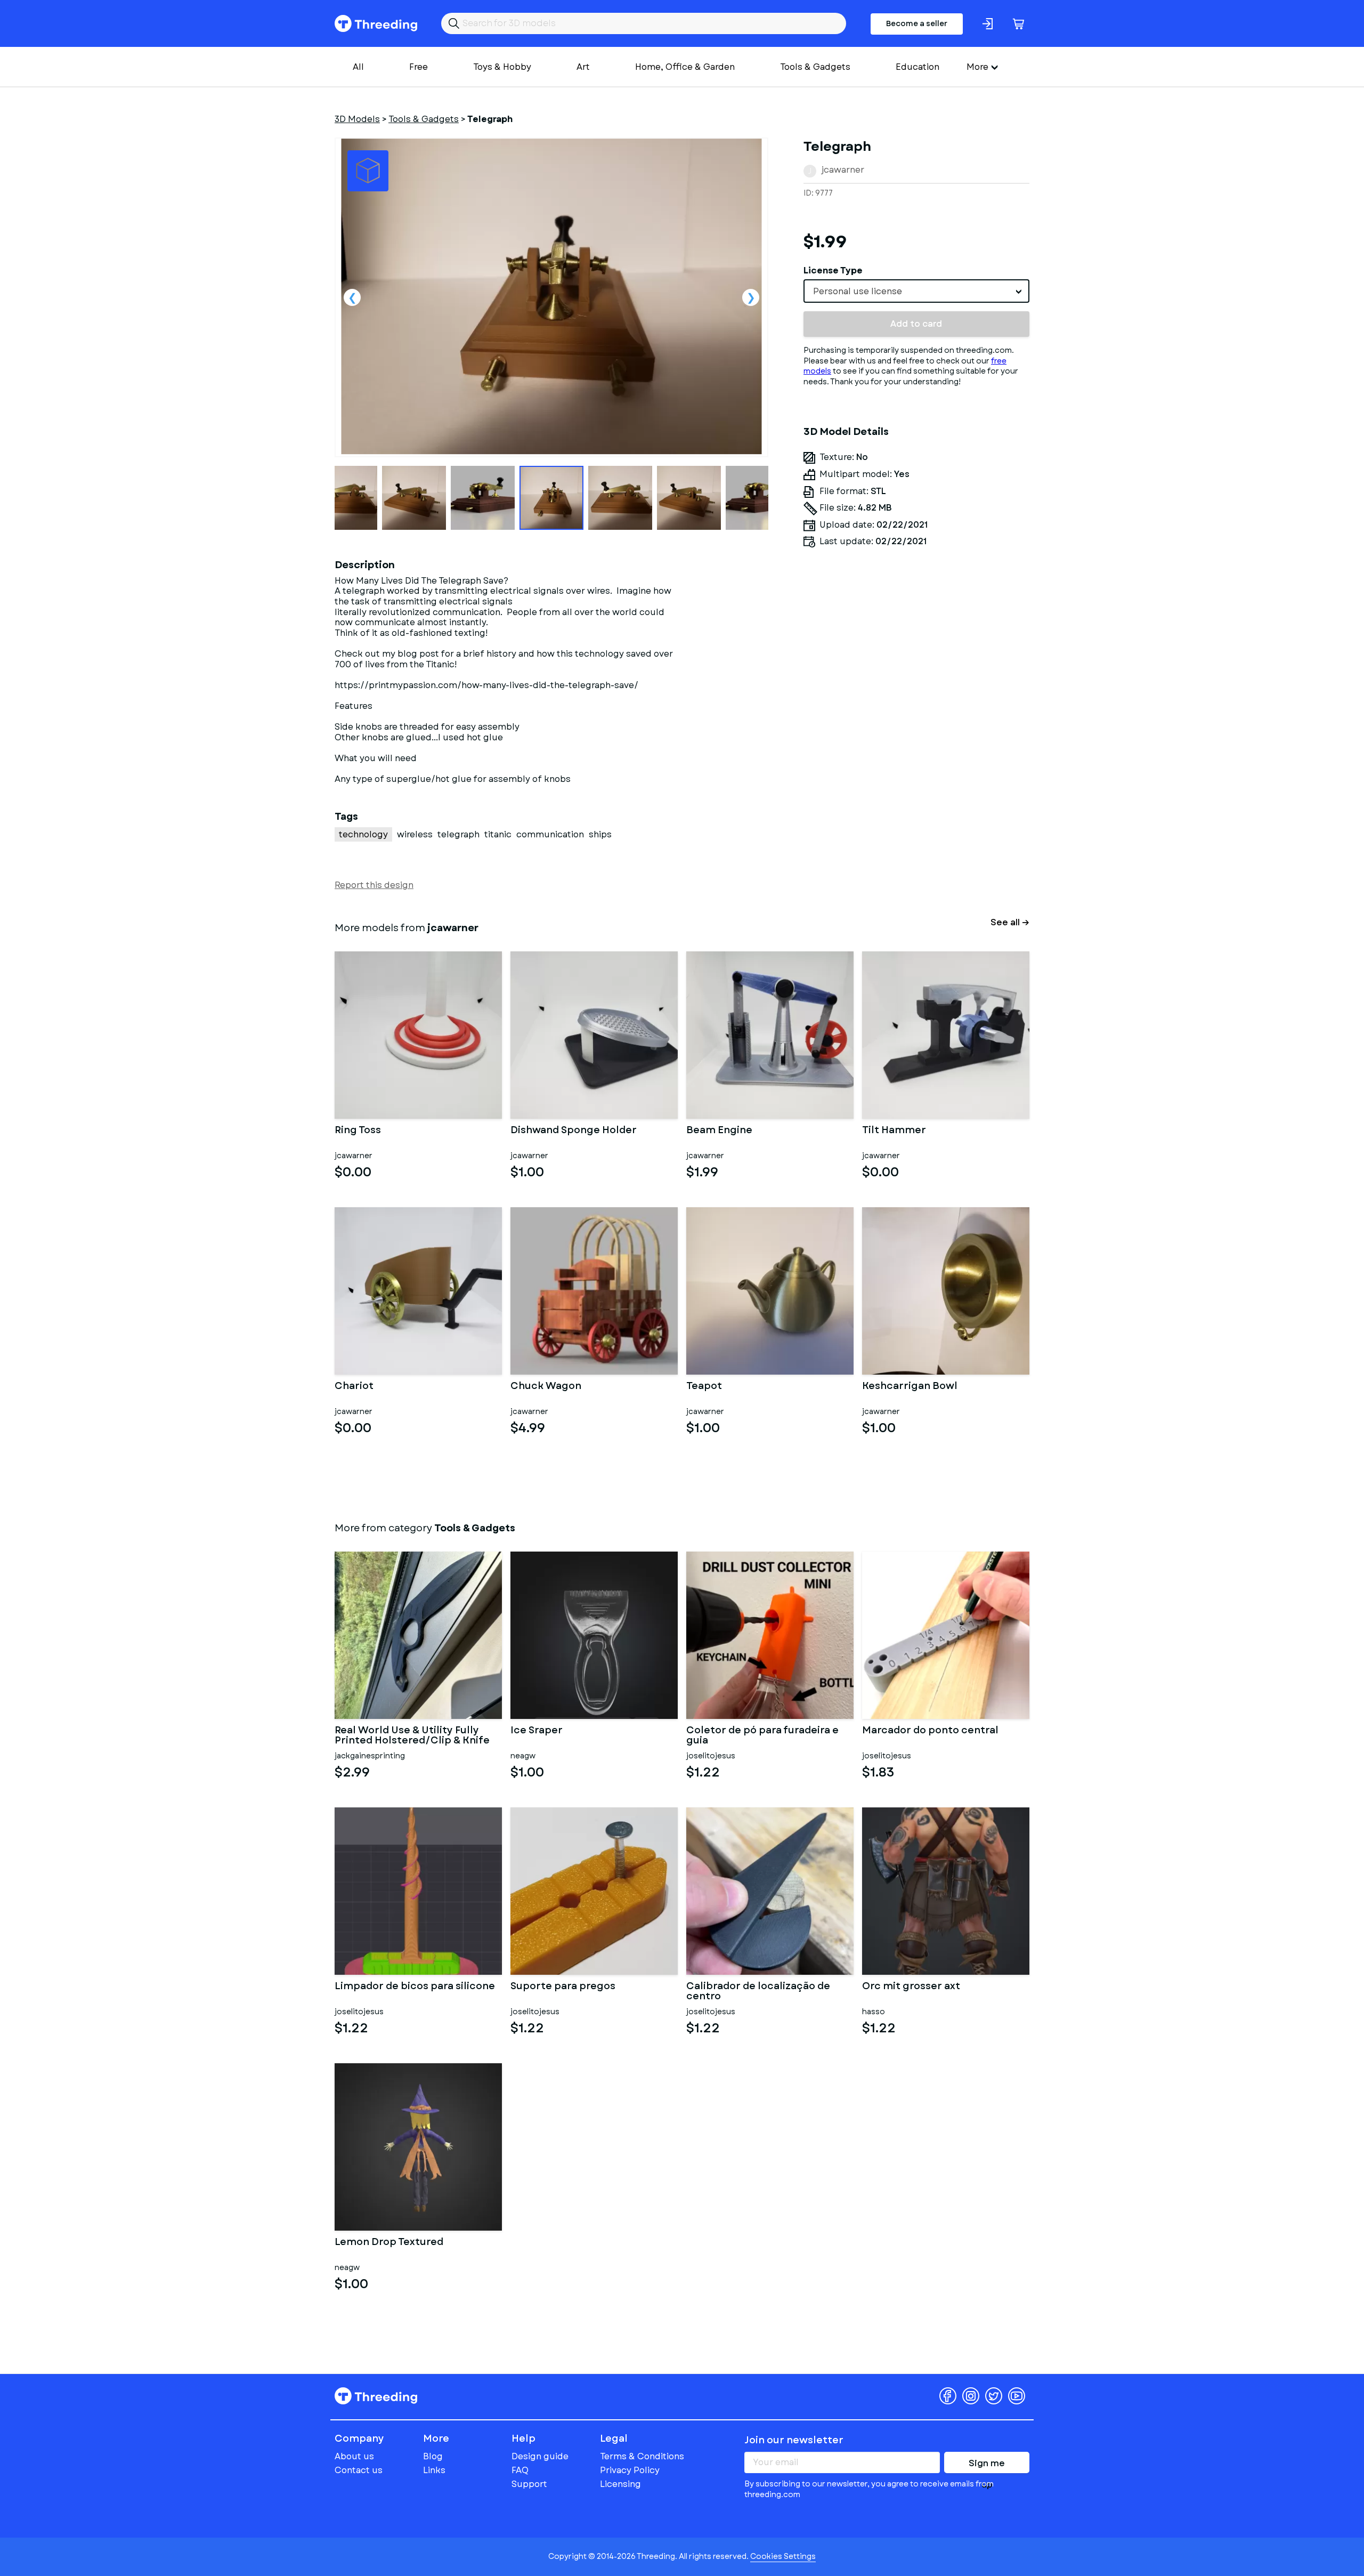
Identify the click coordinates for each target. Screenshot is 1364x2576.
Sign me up (987, 2465)
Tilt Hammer (894, 1131)
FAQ (520, 2470)
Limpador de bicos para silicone (415, 1987)
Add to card (916, 324)
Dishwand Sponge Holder (574, 1131)
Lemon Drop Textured (389, 2243)
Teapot (704, 1387)
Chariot (354, 1387)
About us (354, 2456)
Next (751, 297)
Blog (433, 2456)
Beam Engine (719, 1131)
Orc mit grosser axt (911, 1987)
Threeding (376, 23)
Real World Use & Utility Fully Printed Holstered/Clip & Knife (412, 1736)
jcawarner (843, 170)
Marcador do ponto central (930, 1731)
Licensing (620, 2484)
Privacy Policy (630, 2470)
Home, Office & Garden (685, 67)
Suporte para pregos (563, 1987)
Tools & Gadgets (815, 67)
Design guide (540, 2456)
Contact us (359, 2470)
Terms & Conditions (642, 2456)
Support (529, 2484)
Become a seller (917, 23)
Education (918, 67)
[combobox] (916, 291)
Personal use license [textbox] (858, 291)
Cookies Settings (783, 2556)
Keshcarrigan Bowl (910, 1387)
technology (363, 834)
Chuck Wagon (546, 1387)
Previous (352, 297)
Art (583, 67)
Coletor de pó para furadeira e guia (762, 1736)
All (358, 67)
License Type (833, 270)
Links (434, 2470)
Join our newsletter (794, 2440)
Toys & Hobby (502, 67)
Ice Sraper (537, 1731)
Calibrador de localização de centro (758, 1992)
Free (419, 67)
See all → (1010, 922)
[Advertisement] (916, 656)
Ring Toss (358, 1131)
